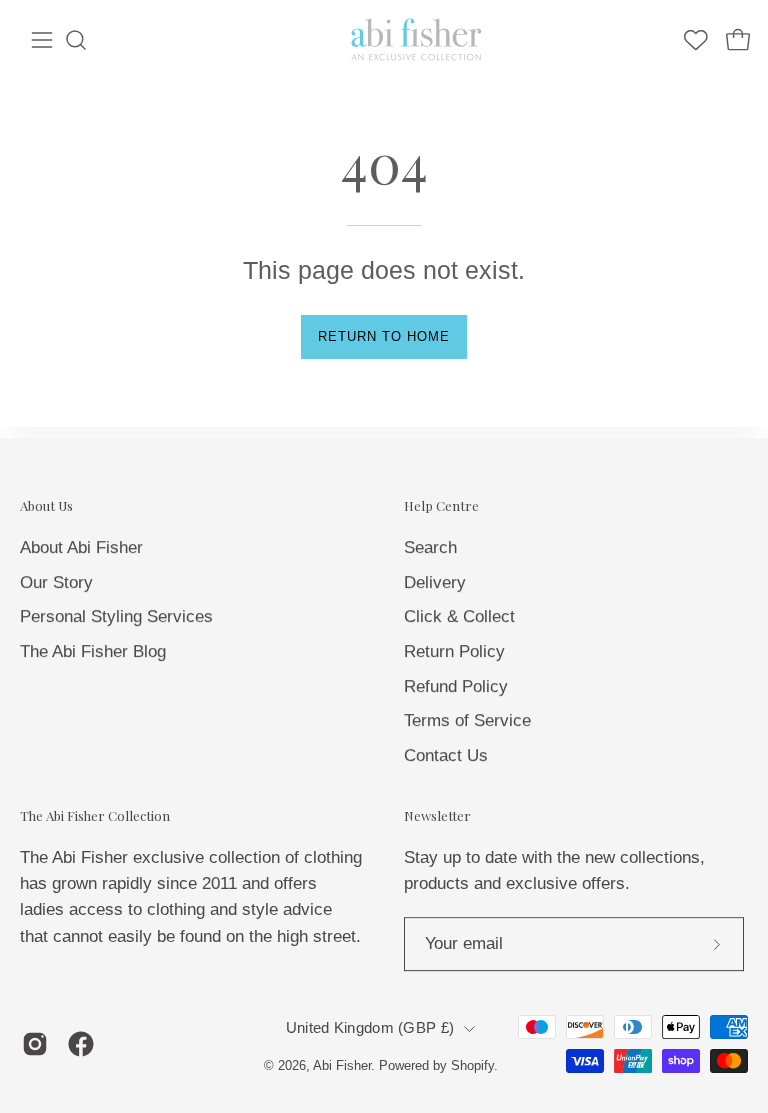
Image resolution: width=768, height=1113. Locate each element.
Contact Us (446, 754)
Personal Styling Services (116, 616)
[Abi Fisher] (418, 40)
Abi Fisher (342, 1066)
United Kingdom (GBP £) (370, 1029)
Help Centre (441, 506)
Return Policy (454, 650)
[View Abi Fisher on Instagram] (35, 1044)
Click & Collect (459, 616)
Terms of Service (467, 720)
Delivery (435, 581)
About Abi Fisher (81, 547)
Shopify (472, 1066)
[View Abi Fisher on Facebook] (81, 1044)
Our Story (56, 581)
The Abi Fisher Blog (93, 650)
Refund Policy (456, 685)
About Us (46, 506)
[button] (76, 40)
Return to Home (383, 336)
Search (430, 547)
